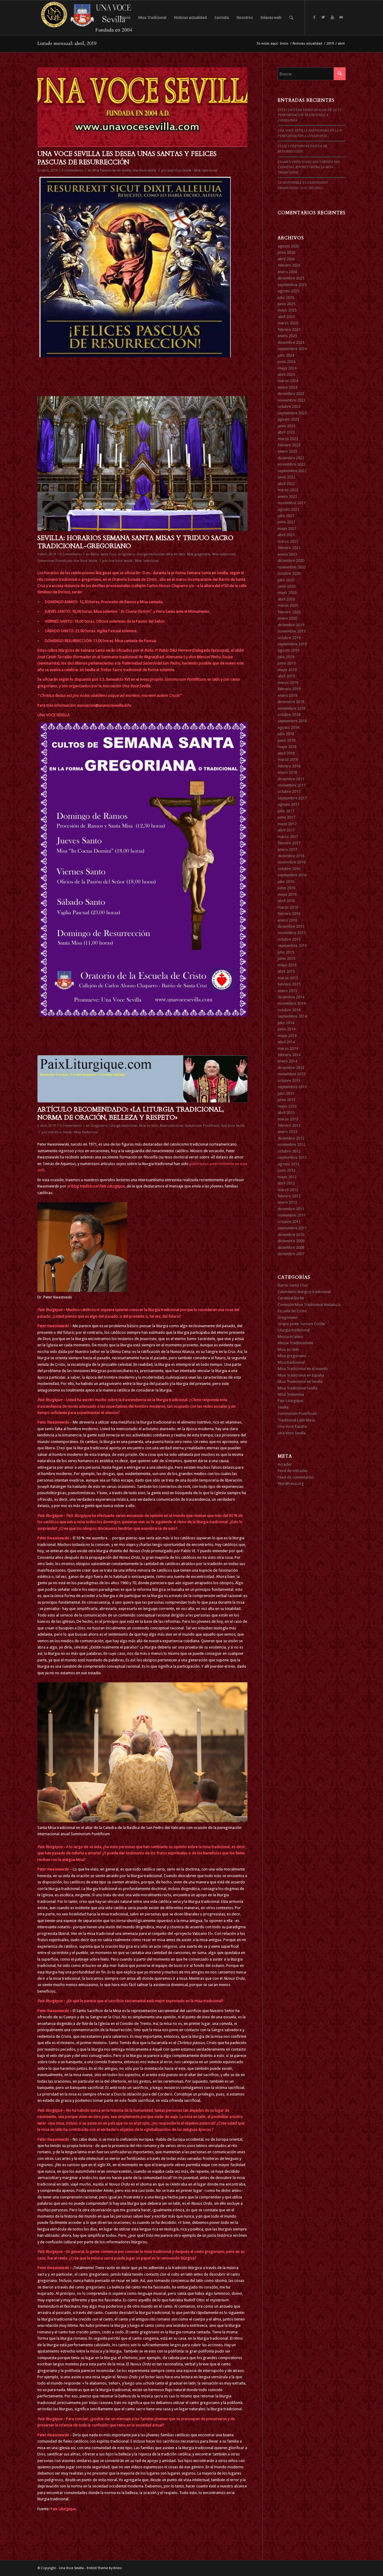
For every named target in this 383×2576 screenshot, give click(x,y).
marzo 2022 (288, 490)
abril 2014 (286, 1042)
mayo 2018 (287, 747)
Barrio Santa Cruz (103, 554)
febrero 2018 (289, 766)
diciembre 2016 (291, 856)
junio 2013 (287, 1100)
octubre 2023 (289, 406)
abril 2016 (286, 901)
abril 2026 (286, 259)
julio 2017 (286, 811)
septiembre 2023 (292, 413)
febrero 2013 (289, 1125)
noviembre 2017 (292, 785)
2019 (330, 44)
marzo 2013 (288, 1119)
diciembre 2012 (291, 1138)
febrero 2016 (289, 914)
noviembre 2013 (292, 1074)
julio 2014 (286, 1023)
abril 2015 (286, 971)
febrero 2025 (289, 330)
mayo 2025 (287, 310)
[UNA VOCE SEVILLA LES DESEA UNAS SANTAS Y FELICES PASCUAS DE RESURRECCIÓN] (142, 107)
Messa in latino (290, 1337)
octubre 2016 (289, 869)
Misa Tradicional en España (301, 1375)
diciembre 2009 (291, 1241)
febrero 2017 (289, 843)
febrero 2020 (289, 612)
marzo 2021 (288, 541)
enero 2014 (287, 1061)
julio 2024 (286, 355)
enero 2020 (287, 618)
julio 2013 (286, 1093)
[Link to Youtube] (332, 17)
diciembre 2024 (291, 342)
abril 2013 (286, 1113)
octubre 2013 (289, 1081)
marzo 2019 (288, 683)
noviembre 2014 (292, 1003)
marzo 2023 (288, 439)
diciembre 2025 (291, 278)
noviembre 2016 (292, 862)
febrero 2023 (289, 445)
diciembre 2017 (291, 779)
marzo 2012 (288, 1190)
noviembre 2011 (292, 1215)
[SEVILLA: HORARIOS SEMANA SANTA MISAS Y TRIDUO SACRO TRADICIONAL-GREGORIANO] (142, 464)
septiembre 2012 (292, 1157)
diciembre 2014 (291, 997)
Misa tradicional (224, 554)
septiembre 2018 (292, 721)
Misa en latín (176, 554)
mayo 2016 (287, 894)
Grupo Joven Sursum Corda (301, 1324)
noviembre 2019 (292, 631)
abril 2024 (286, 374)
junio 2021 (287, 522)
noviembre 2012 (292, 1145)
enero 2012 (287, 1202)
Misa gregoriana (199, 554)
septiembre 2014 (292, 1016)
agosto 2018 (288, 727)
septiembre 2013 (292, 1087)
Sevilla (283, 1407)
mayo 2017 (287, 824)
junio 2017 (287, 817)
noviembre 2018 (292, 708)
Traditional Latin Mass (296, 1420)
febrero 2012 (289, 1196)
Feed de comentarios (296, 1477)
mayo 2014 (287, 1036)
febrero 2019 (289, 689)
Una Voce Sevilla (144, 170)
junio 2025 (287, 304)
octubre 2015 (289, 939)
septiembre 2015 (292, 946)
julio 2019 (286, 657)
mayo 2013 (287, 1106)
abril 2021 (286, 535)
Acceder (285, 1464)
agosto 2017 (288, 804)
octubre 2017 (289, 791)
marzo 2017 (288, 837)
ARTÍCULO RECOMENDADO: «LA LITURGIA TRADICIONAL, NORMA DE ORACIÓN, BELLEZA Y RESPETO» (131, 1114)
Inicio (284, 44)
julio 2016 (286, 882)
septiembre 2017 (292, 798)
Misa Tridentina (291, 1394)
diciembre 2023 (291, 394)
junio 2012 (287, 1170)
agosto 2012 (288, 1164)
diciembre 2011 (291, 1209)
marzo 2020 (288, 605)
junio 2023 (287, 426)
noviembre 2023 (292, 400)
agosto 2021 (288, 509)
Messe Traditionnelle (295, 1343)
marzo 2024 (288, 381)
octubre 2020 (289, 573)
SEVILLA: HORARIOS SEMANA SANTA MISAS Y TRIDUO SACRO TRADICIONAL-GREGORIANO (135, 542)
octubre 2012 (289, 1151)
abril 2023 (286, 432)
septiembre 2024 (292, 349)
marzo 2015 (288, 978)
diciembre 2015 (291, 926)
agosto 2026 (288, 246)
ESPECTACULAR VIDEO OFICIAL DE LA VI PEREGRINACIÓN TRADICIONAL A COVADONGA (309, 115)
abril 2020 (286, 599)
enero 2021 (287, 554)
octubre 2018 (289, 715)
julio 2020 (286, 580)
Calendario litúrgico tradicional (304, 1292)
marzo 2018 (288, 759)
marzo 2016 (288, 907)
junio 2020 (287, 586)
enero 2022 (287, 497)
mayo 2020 (287, 593)
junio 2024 (287, 362)
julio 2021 (286, 516)
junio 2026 (287, 252)
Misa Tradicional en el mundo (303, 1369)
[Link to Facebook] (314, 17)
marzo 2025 (288, 323)
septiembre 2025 (292, 285)
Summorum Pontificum (55, 561)
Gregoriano (126, 554)
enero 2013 (287, 1132)
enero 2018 (287, 772)
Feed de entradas (293, 1471)
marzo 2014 (288, 1049)
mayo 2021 (287, 529)
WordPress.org (291, 1484)
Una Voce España (292, 1426)
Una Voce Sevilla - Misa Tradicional (193, 170)
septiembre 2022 (292, 471)
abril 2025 (286, 317)
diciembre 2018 (291, 702)
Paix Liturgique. (64, 2509)
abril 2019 (286, 676)
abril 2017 (286, 830)
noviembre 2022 (292, 464)
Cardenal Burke (291, 1298)
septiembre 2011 (292, 1228)
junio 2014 (287, 1029)
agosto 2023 (288, 419)
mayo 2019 (287, 670)
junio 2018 (287, 740)
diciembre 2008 (291, 1247)
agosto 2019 (288, 650)
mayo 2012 (287, 1177)
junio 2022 (287, 477)
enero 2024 (287, 387)
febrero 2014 (289, 1055)
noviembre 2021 (292, 503)
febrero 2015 (289, 984)
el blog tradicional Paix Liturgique (96, 1186)
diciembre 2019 (291, 625)
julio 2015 (286, 952)
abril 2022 (286, 484)
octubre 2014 (289, 1010)
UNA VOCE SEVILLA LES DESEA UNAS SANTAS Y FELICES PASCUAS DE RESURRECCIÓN (127, 158)
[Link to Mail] (341, 17)
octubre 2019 (289, 638)
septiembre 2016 (292, 875)
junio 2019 (287, 663)
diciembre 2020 (291, 561)
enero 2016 (287, 920)
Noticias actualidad (307, 44)
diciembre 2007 (291, 1254)
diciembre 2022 (291, 458)
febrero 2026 (289, 265)
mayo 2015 (287, 965)
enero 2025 (287, 336)
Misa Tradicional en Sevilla (112, 170)
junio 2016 (287, 888)
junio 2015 (287, 958)
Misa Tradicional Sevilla (298, 1388)
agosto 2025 (288, 291)
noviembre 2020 (292, 567)
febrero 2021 (289, 548)
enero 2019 (287, 695)
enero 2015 (287, 991)
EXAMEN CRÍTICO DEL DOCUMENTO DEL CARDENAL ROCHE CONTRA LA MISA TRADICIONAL (309, 167)
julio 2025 (286, 298)
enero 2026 (287, 272)
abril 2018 (286, 753)
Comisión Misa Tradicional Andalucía (309, 1305)
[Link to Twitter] (323, 17)
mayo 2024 (287, 368)
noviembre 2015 (292, 933)
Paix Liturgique (290, 1401)
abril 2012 (286, 1183)
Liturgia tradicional (151, 554)
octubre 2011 (289, 1222)
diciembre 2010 (291, 1235)
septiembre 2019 (292, 644)
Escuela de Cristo (292, 1311)
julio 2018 (286, 734)
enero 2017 (287, 850)
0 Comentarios (73, 170)
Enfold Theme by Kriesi (104, 2568)
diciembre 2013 (291, 1068)
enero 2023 (287, 451)
